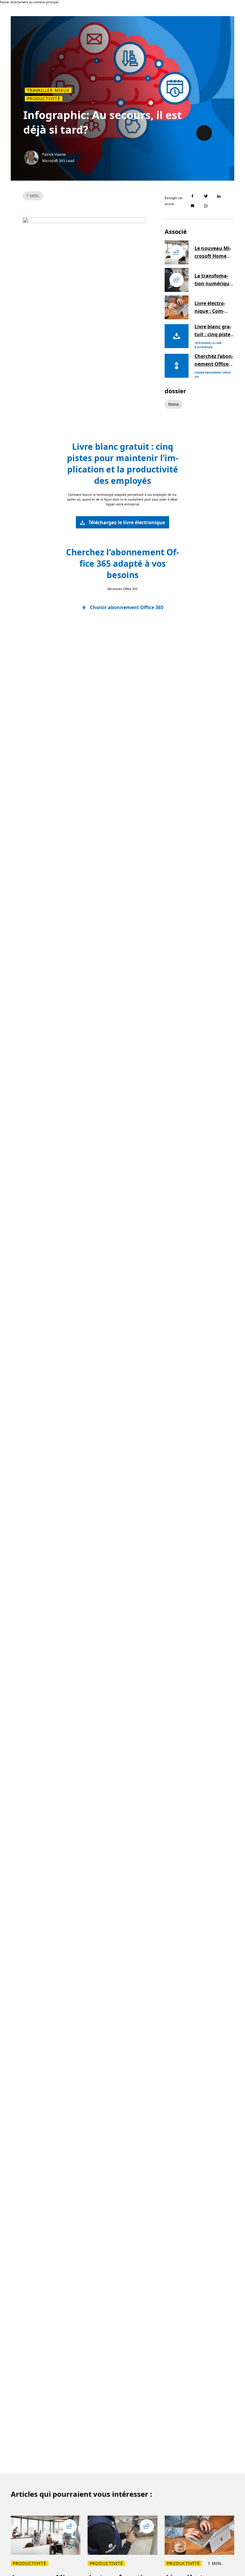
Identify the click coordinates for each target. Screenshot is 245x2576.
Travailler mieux (48, 90)
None (174, 404)
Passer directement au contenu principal (29, 2)
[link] (122, 522)
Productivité (44, 99)
